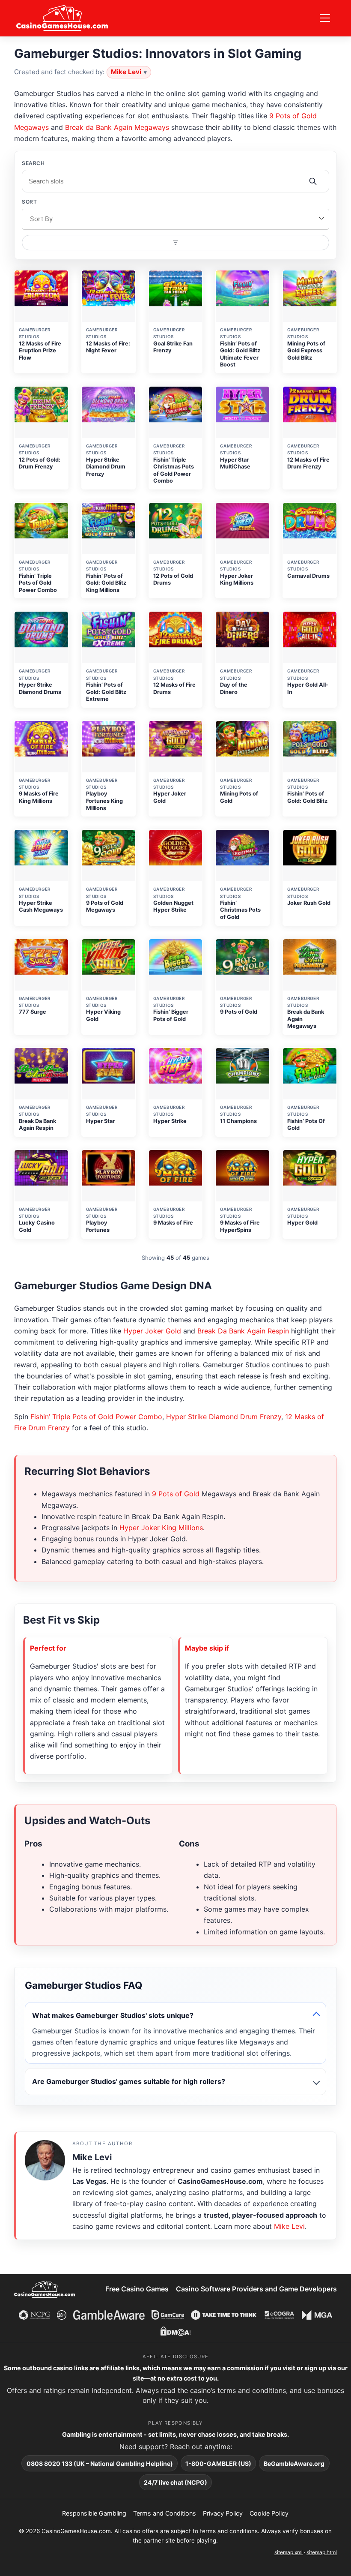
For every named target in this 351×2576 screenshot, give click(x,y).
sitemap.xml (289, 2552)
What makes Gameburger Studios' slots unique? (113, 2015)
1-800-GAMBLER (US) (218, 2463)
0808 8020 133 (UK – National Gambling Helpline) (100, 2463)
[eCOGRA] (280, 2315)
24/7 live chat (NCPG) (175, 2482)
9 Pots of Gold (176, 1494)
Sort (29, 202)
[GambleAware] (109, 2315)
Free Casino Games (137, 2289)
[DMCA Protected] (175, 2331)
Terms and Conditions (165, 2513)
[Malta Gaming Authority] (317, 2315)
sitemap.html (322, 2552)
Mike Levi (126, 72)
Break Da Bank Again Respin (243, 1331)
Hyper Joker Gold (152, 1331)
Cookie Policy (269, 2513)
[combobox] (175, 219)
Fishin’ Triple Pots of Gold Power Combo (96, 1417)
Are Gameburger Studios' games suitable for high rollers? (129, 2081)
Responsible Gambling (94, 2513)
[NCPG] (34, 2315)
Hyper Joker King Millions (161, 1528)
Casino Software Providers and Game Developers (256, 2289)
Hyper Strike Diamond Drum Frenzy (224, 1417)
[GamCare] (168, 2315)
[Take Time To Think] (224, 2315)
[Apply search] (313, 181)
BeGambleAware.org (294, 2463)
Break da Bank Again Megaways (117, 127)
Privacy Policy (223, 2513)
